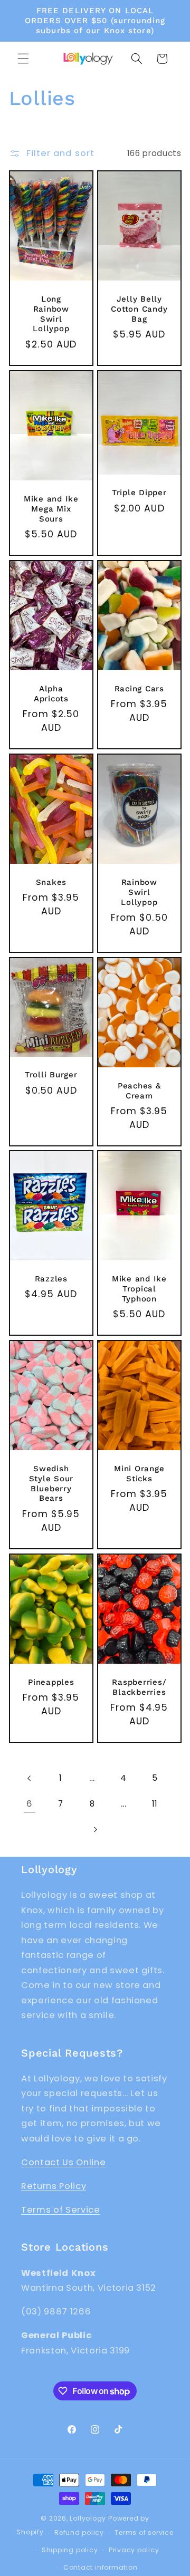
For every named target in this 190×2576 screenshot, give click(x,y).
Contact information (101, 2567)
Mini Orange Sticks (139, 1474)
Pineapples (51, 1682)
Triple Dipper (139, 493)
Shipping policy (70, 2550)
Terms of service (144, 2532)
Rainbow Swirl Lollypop (139, 892)
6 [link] (30, 1804)
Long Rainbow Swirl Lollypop (51, 314)
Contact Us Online (63, 2162)
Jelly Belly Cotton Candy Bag (139, 309)
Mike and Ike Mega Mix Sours (51, 509)
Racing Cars (139, 689)
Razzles (51, 1279)
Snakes (51, 882)
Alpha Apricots (51, 694)
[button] (23, 59)
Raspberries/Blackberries (139, 1687)
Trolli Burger (51, 1075)
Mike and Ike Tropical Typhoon (139, 1289)
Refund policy (79, 2532)
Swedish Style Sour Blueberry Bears (51, 1484)
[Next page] (95, 1829)
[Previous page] (30, 1779)
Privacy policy (134, 2550)
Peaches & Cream (139, 1090)
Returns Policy (54, 2186)
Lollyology (88, 2518)
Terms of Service (61, 2210)
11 (155, 1804)
